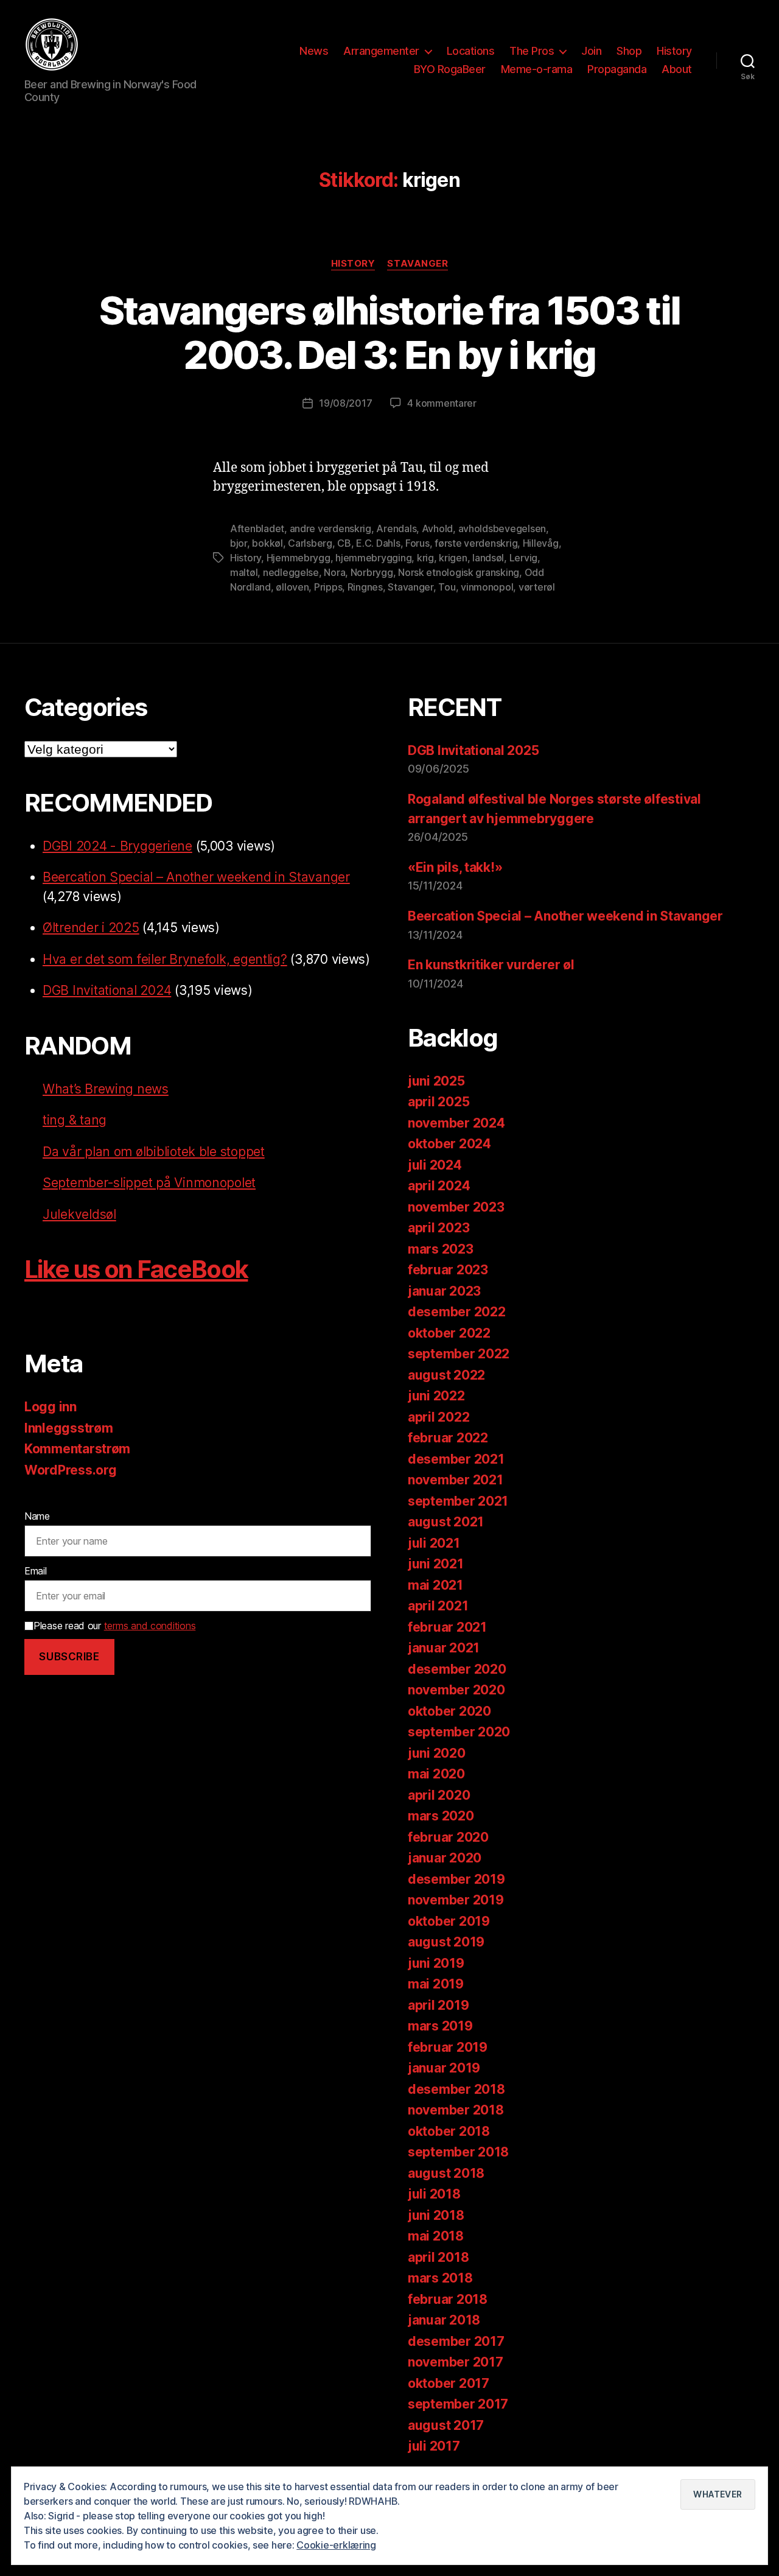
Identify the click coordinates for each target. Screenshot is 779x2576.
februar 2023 (448, 1270)
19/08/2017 (345, 403)
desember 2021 (456, 1459)
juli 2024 (435, 1165)
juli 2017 (434, 2446)
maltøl (244, 572)
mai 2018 (436, 2236)
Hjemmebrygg (299, 558)
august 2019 (446, 1942)
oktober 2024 (449, 1144)
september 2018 (458, 2152)
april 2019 (438, 2005)
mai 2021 (435, 1585)
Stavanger (417, 264)
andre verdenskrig (330, 528)
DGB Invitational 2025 (473, 750)
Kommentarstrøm (77, 1449)
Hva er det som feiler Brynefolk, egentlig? (165, 959)
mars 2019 (440, 2026)
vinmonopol (487, 587)
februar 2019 (448, 2047)
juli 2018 (434, 2194)
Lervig (523, 558)
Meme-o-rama (537, 69)
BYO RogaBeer (450, 69)
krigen (453, 558)
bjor (239, 543)
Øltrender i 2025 (91, 928)
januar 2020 (445, 1858)
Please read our (114, 1626)
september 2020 (459, 1732)
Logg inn (51, 1407)
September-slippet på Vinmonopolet (149, 1183)
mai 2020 (436, 1774)
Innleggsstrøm (69, 1428)
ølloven (292, 587)
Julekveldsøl (79, 1214)
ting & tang (75, 1120)
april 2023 (438, 1228)
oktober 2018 (449, 2131)
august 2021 (446, 1522)
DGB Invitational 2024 (107, 990)
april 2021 (438, 1606)
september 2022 (459, 1354)
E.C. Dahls (378, 543)
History (674, 51)
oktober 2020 (449, 1711)
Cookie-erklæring (336, 2545)
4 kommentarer (442, 403)
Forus (417, 543)
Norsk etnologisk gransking (459, 572)
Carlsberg (310, 543)
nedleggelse (291, 572)
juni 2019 (436, 1963)
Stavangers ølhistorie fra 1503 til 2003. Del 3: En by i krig (390, 332)
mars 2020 (441, 1816)
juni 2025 (436, 1081)
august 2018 (446, 2173)
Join (591, 51)
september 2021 (458, 1501)
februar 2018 (448, 2299)
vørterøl (537, 587)
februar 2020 (448, 1837)
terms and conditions (150, 1626)
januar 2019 (444, 2068)
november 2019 (456, 1900)
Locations (471, 51)
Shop (629, 51)
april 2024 (439, 1186)
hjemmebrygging (373, 558)
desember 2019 (456, 1879)
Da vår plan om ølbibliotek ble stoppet (154, 1152)
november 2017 (456, 2362)
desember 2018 (456, 2089)
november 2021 (456, 1480)
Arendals (396, 528)
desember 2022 (457, 1312)
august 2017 (446, 2425)
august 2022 (446, 1375)
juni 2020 (437, 1753)
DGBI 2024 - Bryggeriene (117, 846)
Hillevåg (541, 543)
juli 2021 (434, 1543)
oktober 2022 (449, 1333)
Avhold (437, 528)
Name (37, 1516)
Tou (447, 587)
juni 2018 (436, 2215)
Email (36, 1571)
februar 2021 (447, 1627)
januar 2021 (444, 1648)
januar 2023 (444, 1291)
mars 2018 (440, 2278)
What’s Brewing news (106, 1089)
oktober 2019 (449, 1921)
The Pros (532, 51)
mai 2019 (436, 1984)
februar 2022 (448, 1438)
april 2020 (439, 1795)
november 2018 (456, 2110)
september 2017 (458, 2404)
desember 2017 (456, 2341)
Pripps (328, 587)
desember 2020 (457, 1669)
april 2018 (438, 2257)
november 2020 (456, 1690)
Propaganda (617, 69)
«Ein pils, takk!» (455, 867)
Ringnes (365, 587)
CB (344, 543)
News (314, 51)
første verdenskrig (476, 543)
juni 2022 (436, 1396)
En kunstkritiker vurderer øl (491, 965)
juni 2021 (436, 1564)
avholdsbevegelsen (502, 528)
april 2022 (438, 1417)
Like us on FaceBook (136, 1269)
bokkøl (267, 543)
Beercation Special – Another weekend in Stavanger (196, 877)
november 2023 (456, 1207)
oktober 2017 (449, 2383)
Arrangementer (381, 51)
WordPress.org (71, 1470)
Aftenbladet (257, 528)
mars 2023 (441, 1249)
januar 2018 (444, 2320)
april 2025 (438, 1102)
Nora (334, 572)
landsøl (488, 558)
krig (425, 558)
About (677, 69)
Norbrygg (372, 572)
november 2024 (456, 1123)
